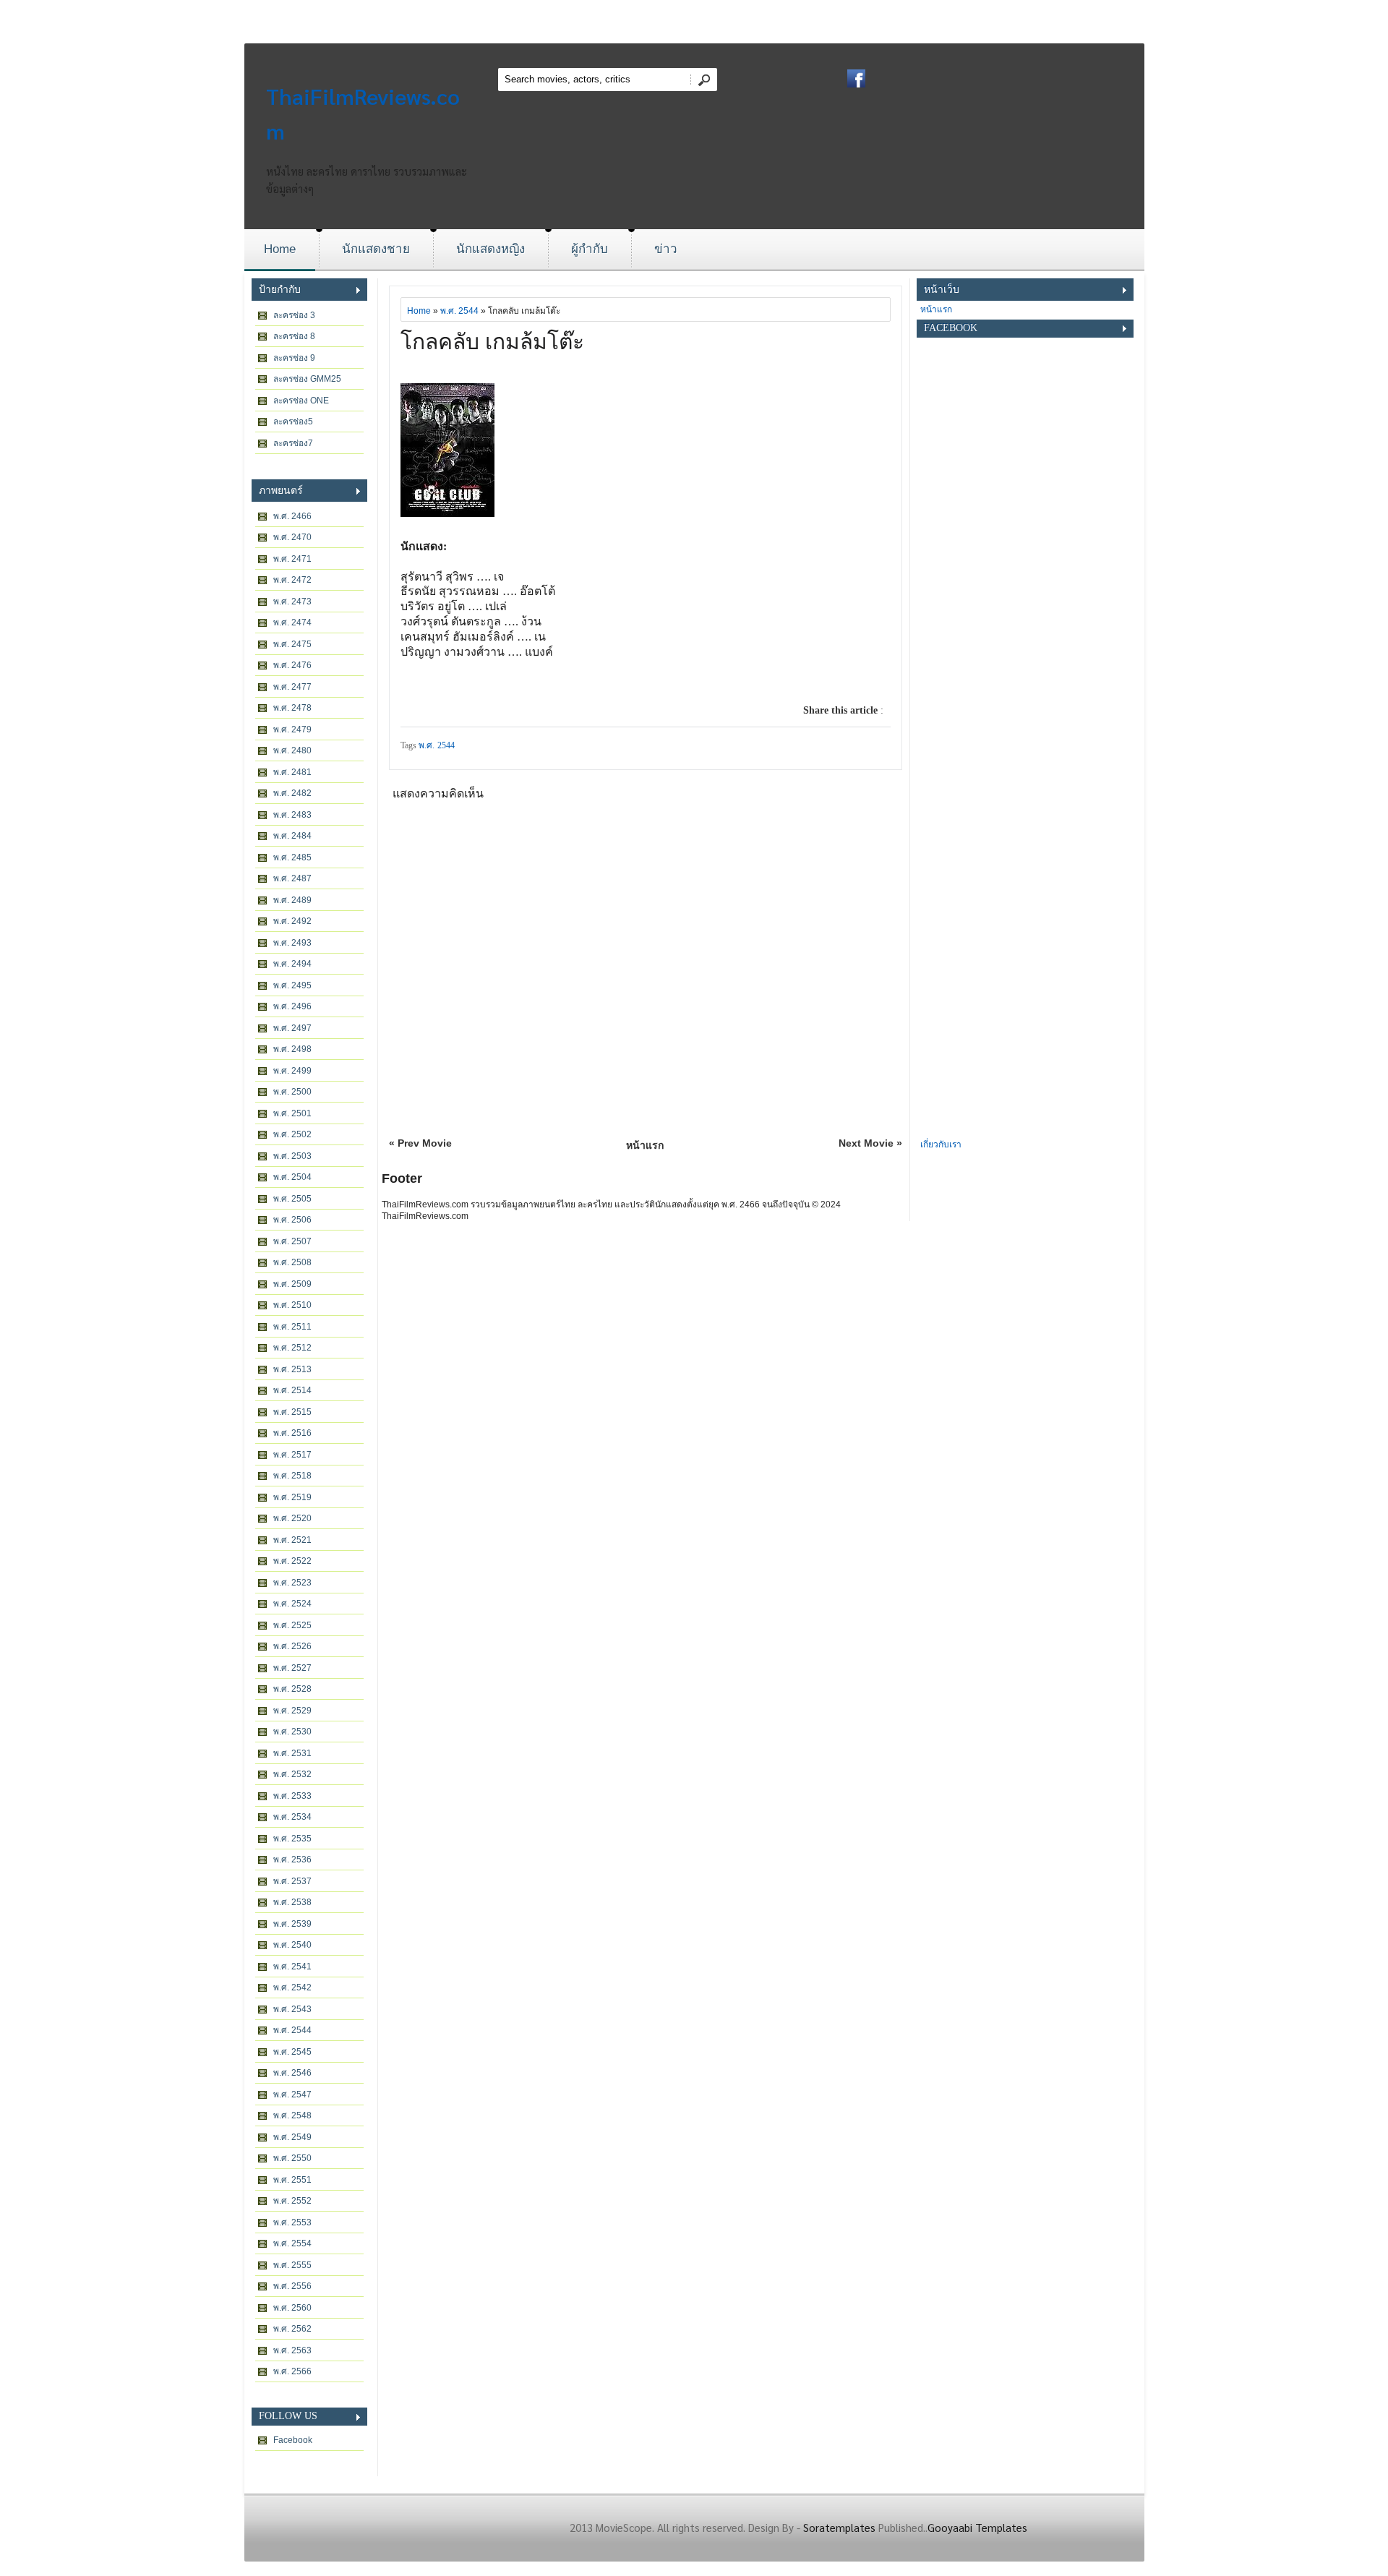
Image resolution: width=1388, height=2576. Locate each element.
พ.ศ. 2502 (292, 1134)
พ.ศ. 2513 (292, 1369)
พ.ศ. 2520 (292, 1518)
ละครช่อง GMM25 (307, 379)
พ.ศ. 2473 (292, 602)
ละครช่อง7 (293, 443)
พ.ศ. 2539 (292, 1924)
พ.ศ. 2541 (292, 1967)
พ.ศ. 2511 (292, 1327)
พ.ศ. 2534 (292, 1817)
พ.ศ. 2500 (292, 1092)
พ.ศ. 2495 (292, 985)
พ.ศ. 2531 (292, 1753)
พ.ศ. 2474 (292, 622)
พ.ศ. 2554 (292, 2243)
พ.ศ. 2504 (292, 1177)
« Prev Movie (420, 1143)
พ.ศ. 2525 (292, 1625)
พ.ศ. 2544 (292, 2030)
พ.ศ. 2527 (292, 1668)
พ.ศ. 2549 (292, 2137)
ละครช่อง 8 (294, 336)
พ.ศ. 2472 (292, 580)
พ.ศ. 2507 (292, 1241)
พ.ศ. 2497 (292, 1028)
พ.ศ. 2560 (292, 2308)
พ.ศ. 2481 (292, 772)
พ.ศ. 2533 (292, 1796)
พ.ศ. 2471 (292, 559)
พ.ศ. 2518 (292, 1476)
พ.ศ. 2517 (292, 1455)
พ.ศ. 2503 (292, 1156)
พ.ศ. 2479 (292, 729)
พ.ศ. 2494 (292, 964)
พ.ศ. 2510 (292, 1305)
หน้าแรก (645, 1145)
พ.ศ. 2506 (292, 1220)
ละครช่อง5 (293, 422)
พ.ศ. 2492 (292, 921)
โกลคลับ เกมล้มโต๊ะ (492, 342)
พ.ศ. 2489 (292, 900)
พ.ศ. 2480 (292, 750)
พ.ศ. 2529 (292, 1711)
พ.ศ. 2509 (292, 1284)
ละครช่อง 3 (294, 315)
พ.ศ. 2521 (292, 1540)
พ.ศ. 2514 (292, 1390)
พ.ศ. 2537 (292, 1881)
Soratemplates (839, 2527)
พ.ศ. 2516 (292, 1433)
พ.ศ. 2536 (292, 1860)
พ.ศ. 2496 (292, 1006)
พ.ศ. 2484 (292, 836)
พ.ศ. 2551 (292, 2180)
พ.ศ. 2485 (292, 857)
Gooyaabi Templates (977, 2527)
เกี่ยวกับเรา (941, 1144)
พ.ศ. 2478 (292, 708)
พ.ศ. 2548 (292, 2115)
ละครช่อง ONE (301, 401)
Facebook (293, 2440)
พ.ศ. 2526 (292, 1646)
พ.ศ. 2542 (292, 1987)
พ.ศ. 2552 (292, 2201)
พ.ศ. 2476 (292, 665)
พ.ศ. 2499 (292, 1071)
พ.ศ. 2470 (292, 537)
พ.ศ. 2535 (292, 1839)
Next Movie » (870, 1143)
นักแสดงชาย (376, 249)
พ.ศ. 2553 (292, 2222)
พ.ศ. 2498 (292, 1049)
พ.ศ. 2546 (292, 2073)
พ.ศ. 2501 (292, 1113)
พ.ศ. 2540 (292, 1945)
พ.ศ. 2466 (292, 516)
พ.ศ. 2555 (292, 2265)
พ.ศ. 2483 (292, 815)
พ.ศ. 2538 (292, 1902)
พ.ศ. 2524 (292, 1604)
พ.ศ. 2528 (292, 1689)
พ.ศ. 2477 (292, 687)
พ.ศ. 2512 (292, 1348)
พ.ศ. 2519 (292, 1497)
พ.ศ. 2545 (292, 2052)
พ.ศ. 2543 (292, 2009)
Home (280, 249)
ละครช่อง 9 (294, 358)
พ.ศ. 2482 (292, 793)
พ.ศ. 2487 (292, 878)
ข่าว (666, 249)
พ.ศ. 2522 (292, 1561)
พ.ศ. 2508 (292, 1262)
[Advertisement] (1025, 919)
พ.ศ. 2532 (292, 1774)
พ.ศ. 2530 (292, 1732)
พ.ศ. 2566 (292, 2371)
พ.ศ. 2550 (292, 2158)
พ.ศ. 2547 (292, 2094)
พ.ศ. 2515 (292, 1412)
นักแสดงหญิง (490, 249)
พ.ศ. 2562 (292, 2329)
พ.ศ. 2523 (292, 1583)
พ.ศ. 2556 (292, 2286)
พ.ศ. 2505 (292, 1199)
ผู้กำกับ (590, 249)
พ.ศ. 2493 (292, 943)
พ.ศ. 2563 (292, 2350)
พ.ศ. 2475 (292, 644)
